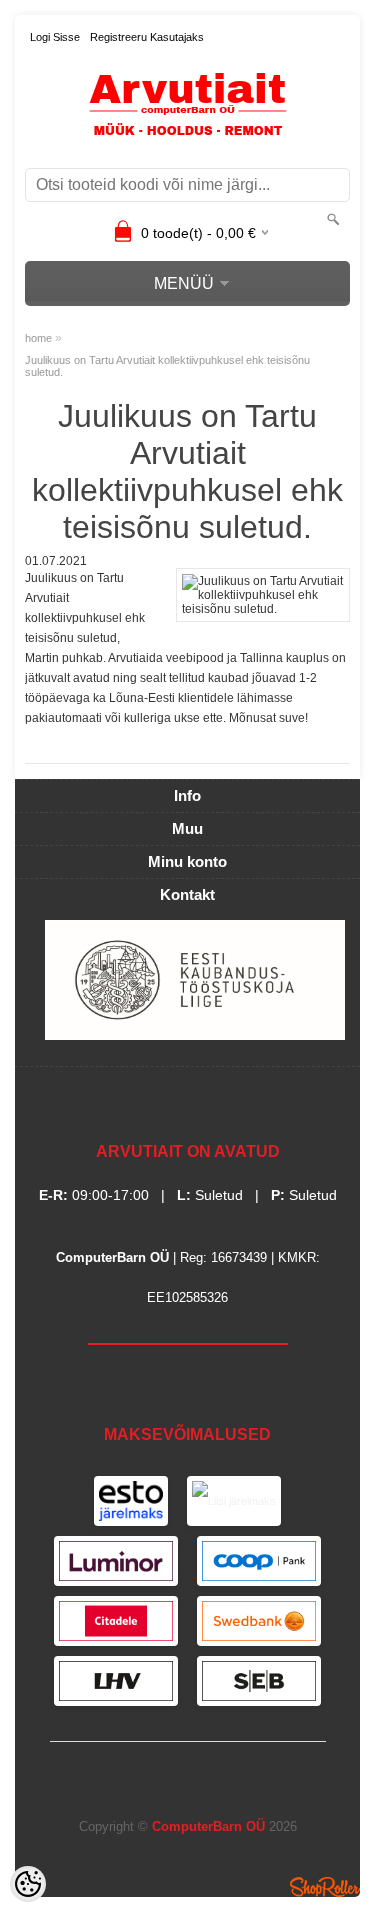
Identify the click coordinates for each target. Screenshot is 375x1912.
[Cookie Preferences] (28, 1884)
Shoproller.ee (325, 1887)
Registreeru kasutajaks (147, 37)
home (38, 338)
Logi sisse (55, 37)
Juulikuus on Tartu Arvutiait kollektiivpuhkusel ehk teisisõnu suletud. (167, 366)
